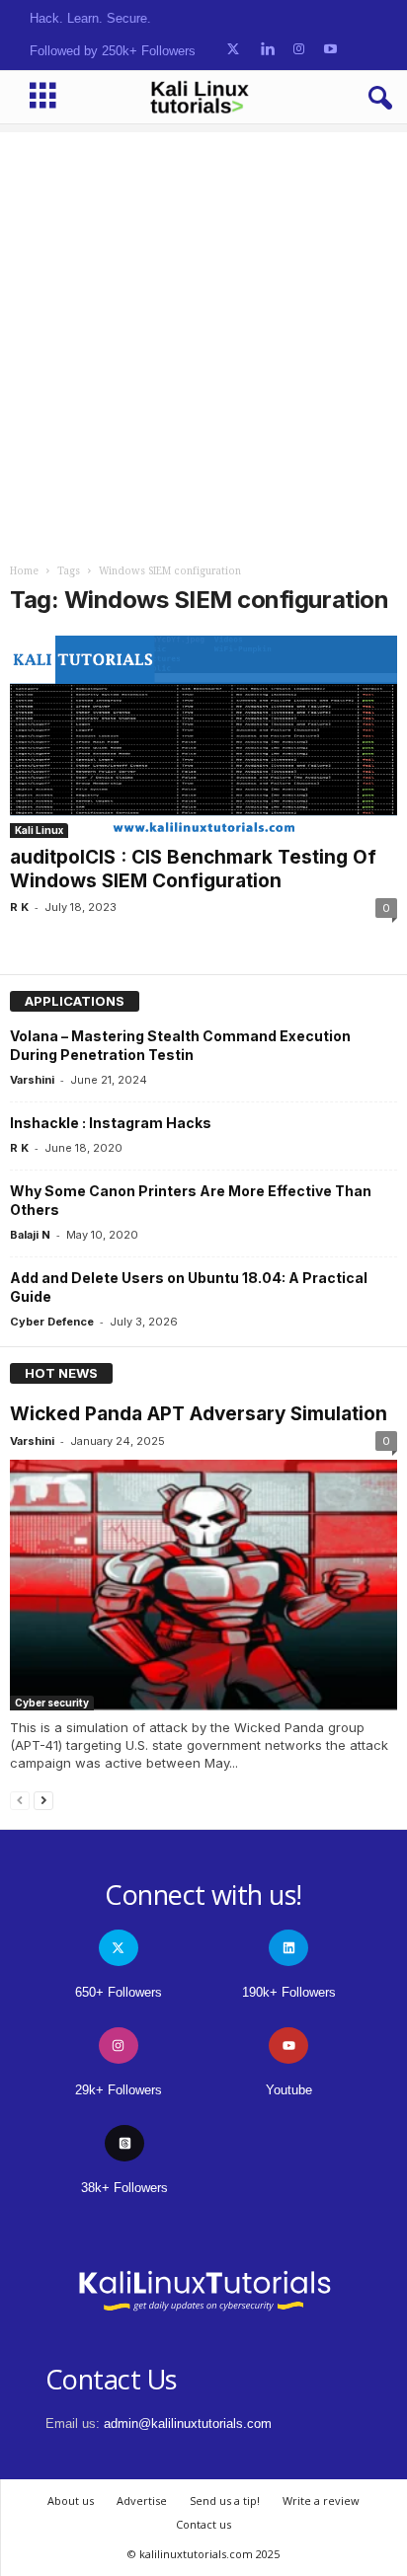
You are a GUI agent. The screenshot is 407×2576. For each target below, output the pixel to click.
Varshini (32, 1080)
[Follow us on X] (233, 50)
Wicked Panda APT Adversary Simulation (199, 1414)
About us (71, 2500)
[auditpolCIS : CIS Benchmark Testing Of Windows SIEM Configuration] (203, 737)
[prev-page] (20, 1800)
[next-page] (43, 1800)
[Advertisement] (203, 336)
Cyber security (52, 1703)
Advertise (142, 2500)
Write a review (321, 2500)
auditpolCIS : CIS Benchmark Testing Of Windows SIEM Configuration (193, 869)
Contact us (203, 2524)
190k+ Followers (289, 1992)
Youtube (289, 2090)
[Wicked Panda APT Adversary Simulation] (203, 1585)
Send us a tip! (225, 2500)
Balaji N (30, 1235)
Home (24, 571)
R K (19, 907)
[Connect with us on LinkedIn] (267, 50)
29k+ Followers (119, 2090)
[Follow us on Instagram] (299, 50)
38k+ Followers (124, 2188)
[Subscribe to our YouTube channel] (330, 50)
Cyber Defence (52, 1322)
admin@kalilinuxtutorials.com (188, 2424)
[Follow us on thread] (124, 2143)
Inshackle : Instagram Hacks (111, 1123)
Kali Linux (39, 830)
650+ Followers (119, 1992)
